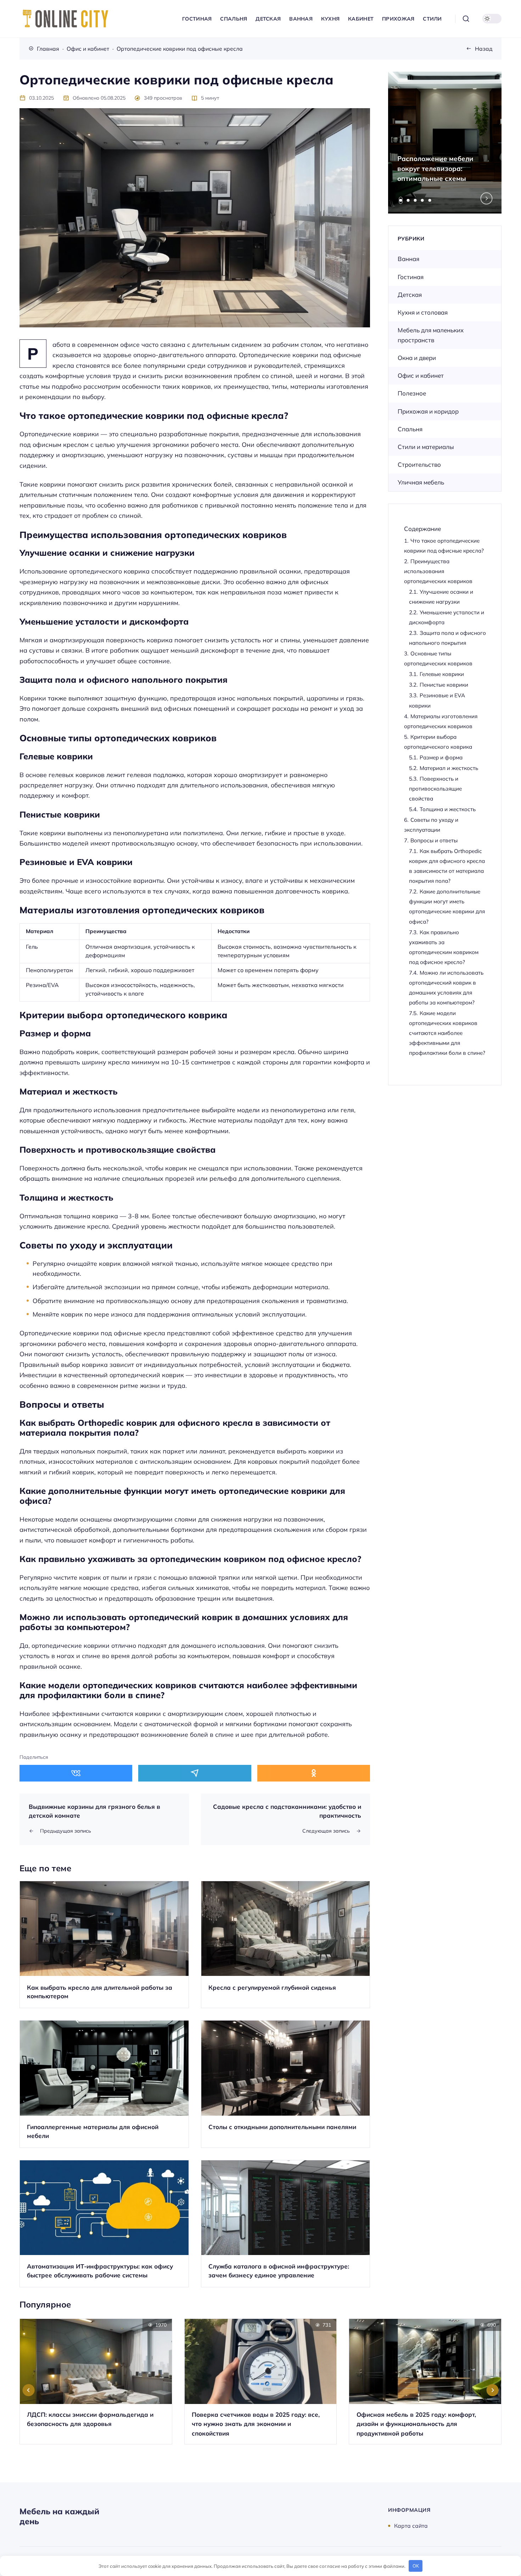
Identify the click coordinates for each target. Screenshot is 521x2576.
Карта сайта (411, 2526)
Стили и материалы (426, 447)
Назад (484, 49)
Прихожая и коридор (428, 411)
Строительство (419, 464)
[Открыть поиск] (466, 19)
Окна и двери (417, 358)
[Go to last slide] (29, 2390)
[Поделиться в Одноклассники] (314, 1773)
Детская (410, 295)
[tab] (401, 200)
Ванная (408, 259)
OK (416, 2566)
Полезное (412, 393)
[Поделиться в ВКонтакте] (76, 1773)
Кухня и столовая (423, 312)
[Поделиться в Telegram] (195, 1773)
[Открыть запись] (104, 1945)
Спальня (410, 429)
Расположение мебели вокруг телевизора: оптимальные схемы (435, 168)
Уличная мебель (421, 482)
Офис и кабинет (421, 375)
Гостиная (411, 277)
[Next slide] (487, 199)
